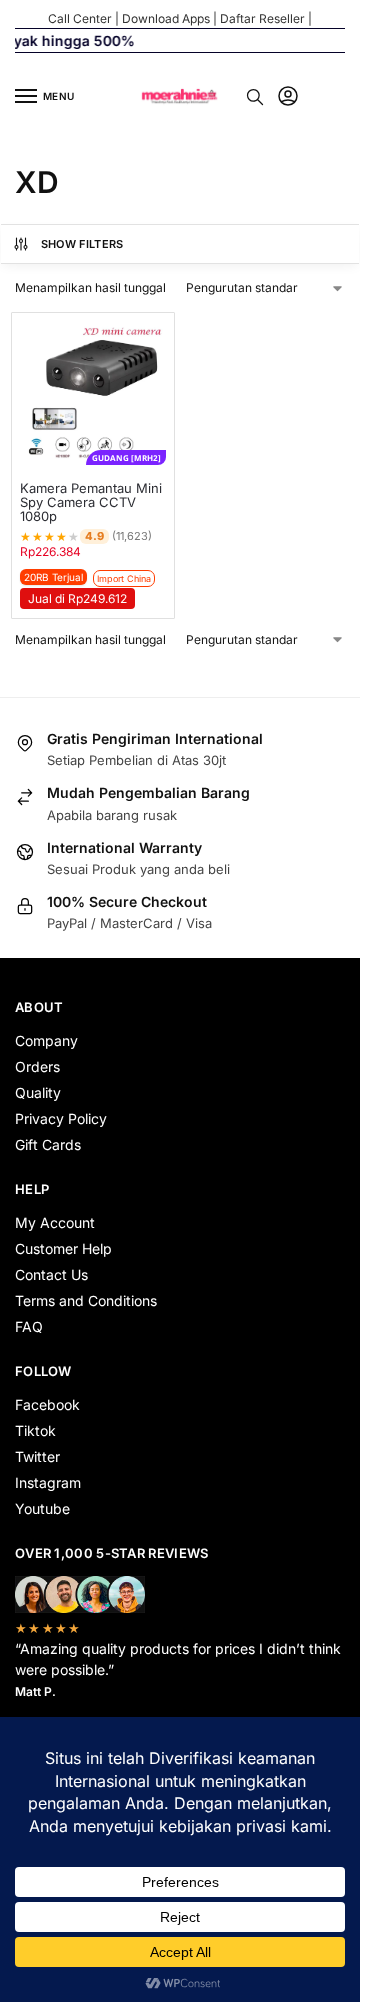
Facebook (47, 1404)
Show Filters (82, 244)
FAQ (29, 1326)
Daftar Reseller (262, 18)
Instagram (48, 1482)
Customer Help (63, 1248)
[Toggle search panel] (255, 97)
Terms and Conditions (86, 1300)
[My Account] (288, 97)
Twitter (37, 1456)
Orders (37, 1066)
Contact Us (51, 1274)
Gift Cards (48, 1144)
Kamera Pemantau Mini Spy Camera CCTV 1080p (91, 502)
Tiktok (35, 1430)
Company (46, 1040)
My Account (55, 1222)
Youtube (42, 1508)
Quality (38, 1092)
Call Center (80, 18)
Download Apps (166, 18)
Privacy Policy (61, 1118)
